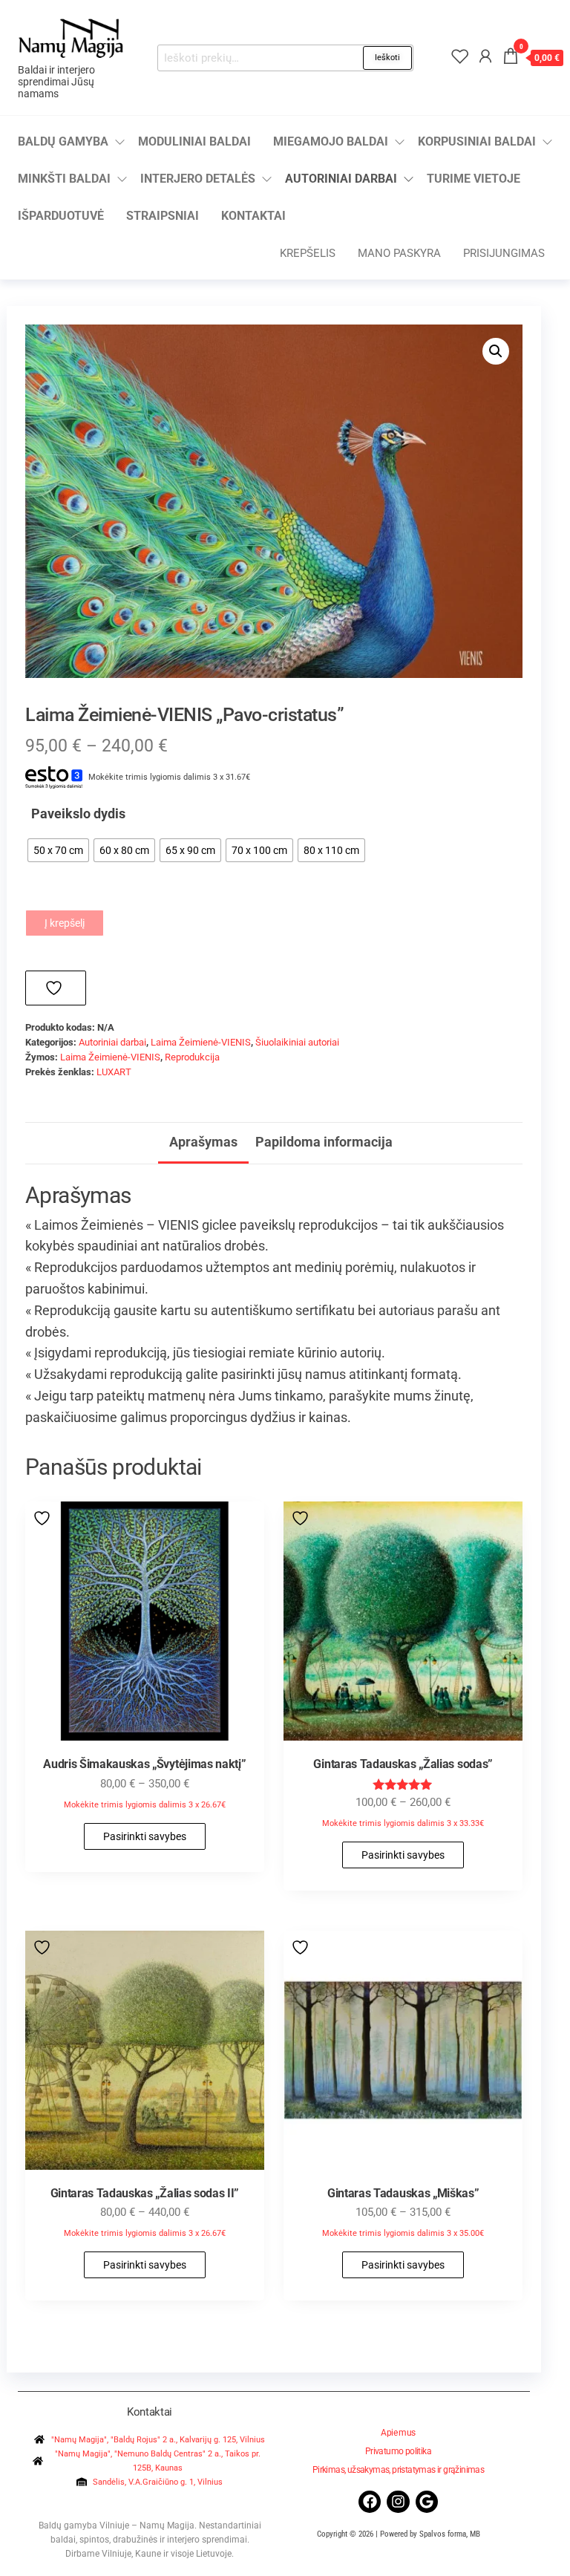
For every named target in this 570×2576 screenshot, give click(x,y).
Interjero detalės (198, 179)
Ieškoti (387, 58)
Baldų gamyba (63, 141)
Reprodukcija (192, 1057)
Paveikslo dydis (78, 813)
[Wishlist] (460, 56)
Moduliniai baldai (194, 141)
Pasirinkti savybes (145, 1836)
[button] (496, 351)
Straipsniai (163, 216)
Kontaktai (253, 216)
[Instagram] (398, 2502)
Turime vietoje (474, 179)
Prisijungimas (504, 253)
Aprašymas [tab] (203, 1142)
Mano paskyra (399, 253)
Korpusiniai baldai (477, 141)
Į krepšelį (65, 923)
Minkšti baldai (64, 179)
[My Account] (485, 56)
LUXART (114, 1072)
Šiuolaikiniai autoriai (297, 1042)
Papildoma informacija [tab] (324, 1142)
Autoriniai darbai (341, 179)
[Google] (427, 2502)
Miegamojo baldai (331, 141)
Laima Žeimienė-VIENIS (201, 1042)
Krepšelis (308, 253)
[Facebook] (370, 2502)
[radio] (58, 850)
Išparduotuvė (61, 216)
